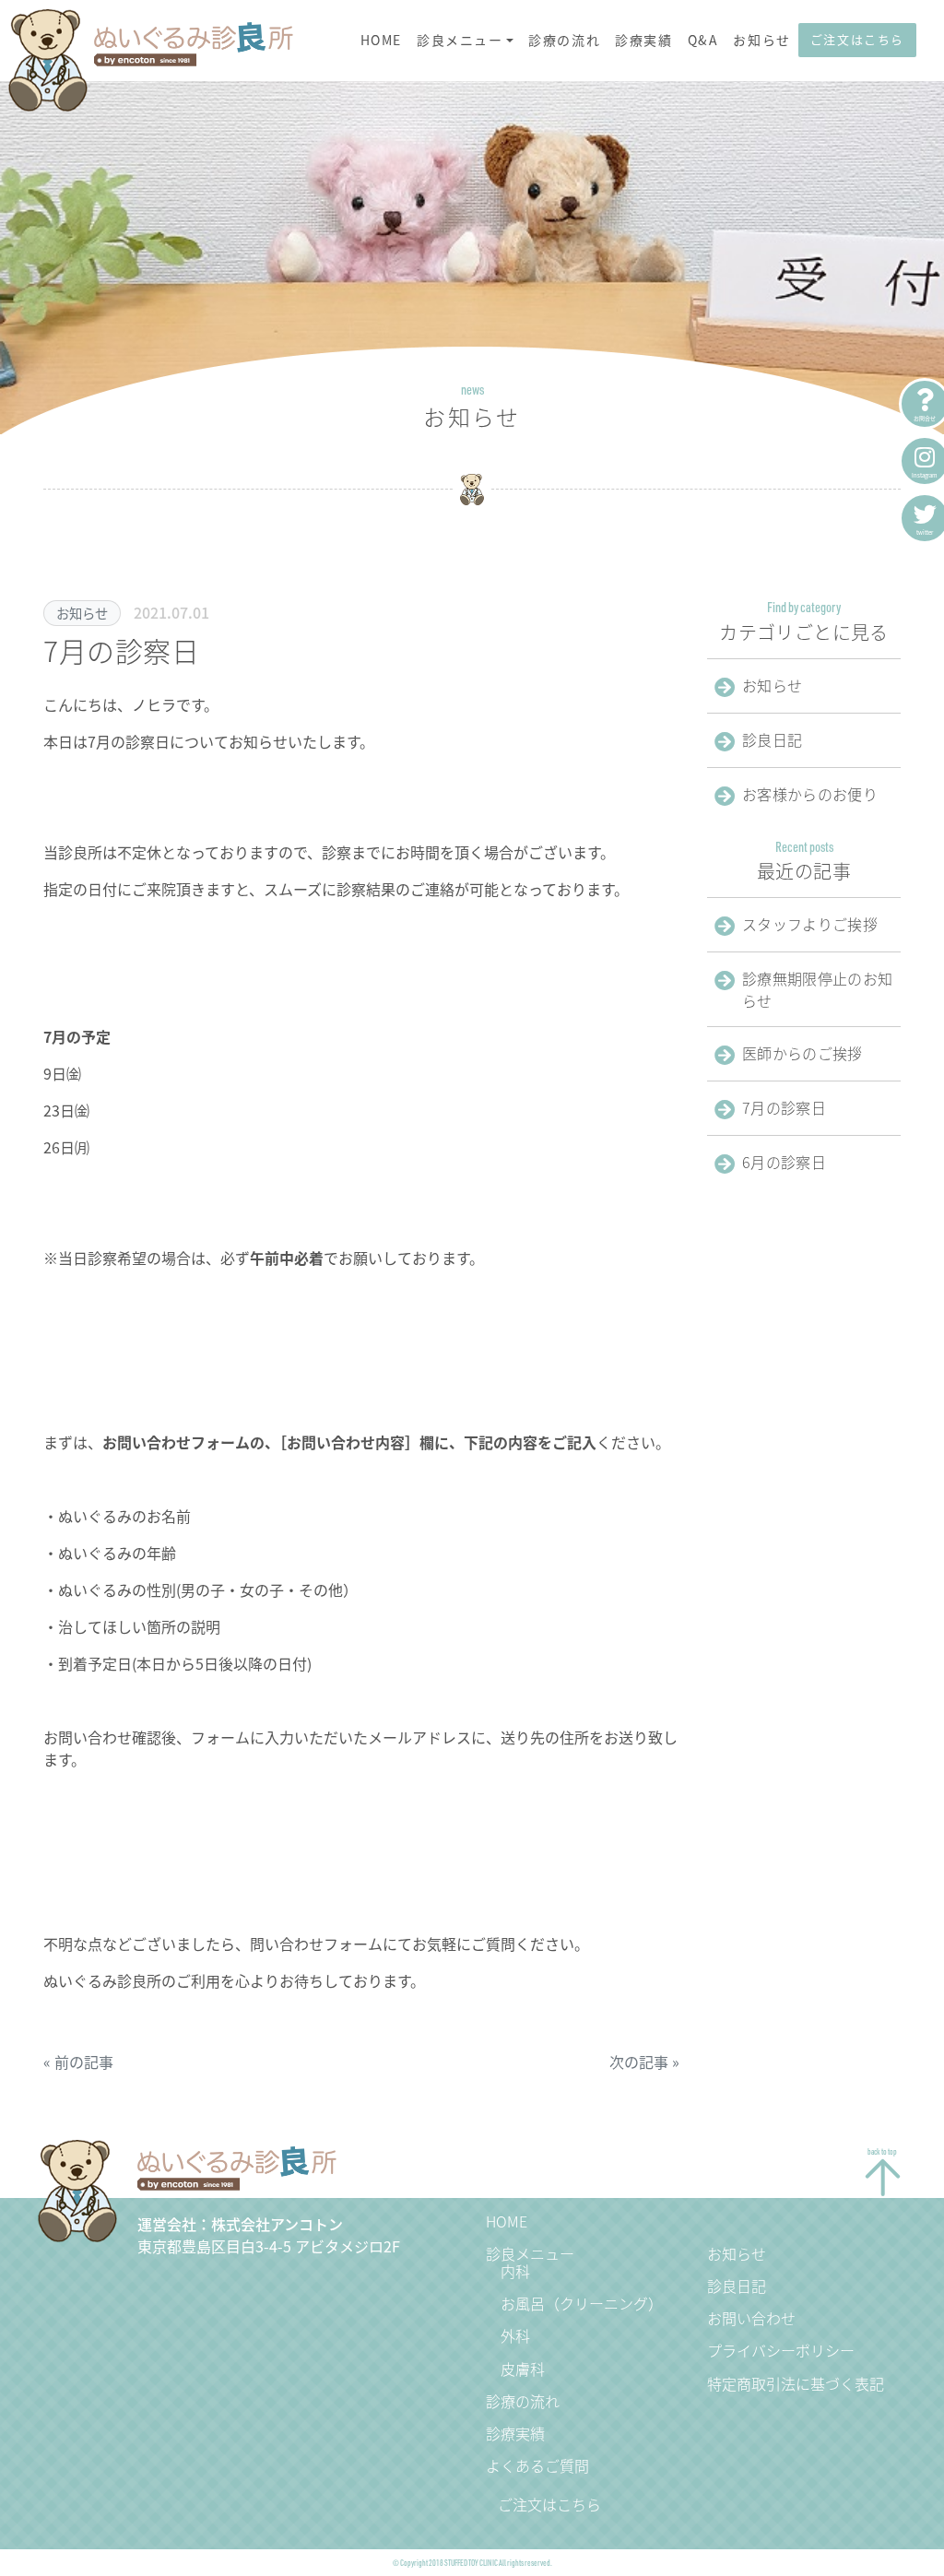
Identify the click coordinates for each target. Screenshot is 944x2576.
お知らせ (761, 40)
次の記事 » (644, 2062)
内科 (515, 2271)
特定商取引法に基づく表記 (796, 2383)
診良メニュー (460, 40)
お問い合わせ (751, 2318)
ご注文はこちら (857, 39)
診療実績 (643, 40)
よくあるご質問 (537, 2465)
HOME (381, 40)
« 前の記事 (78, 2062)
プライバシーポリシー (781, 2350)
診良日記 (737, 2286)
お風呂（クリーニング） (582, 2303)
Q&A (703, 40)
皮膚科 (523, 2369)
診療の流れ (564, 40)
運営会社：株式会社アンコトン (240, 2224)
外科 (515, 2335)
